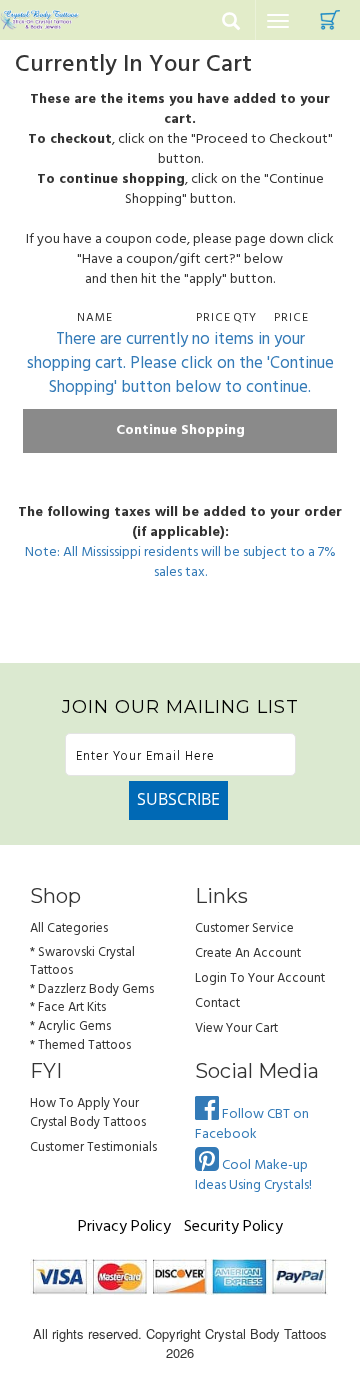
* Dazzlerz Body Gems (92, 989)
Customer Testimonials (93, 1147)
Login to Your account (260, 978)
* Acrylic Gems (70, 1026)
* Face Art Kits (68, 1007)
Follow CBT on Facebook (252, 1124)
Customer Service (244, 928)
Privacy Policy (124, 1227)
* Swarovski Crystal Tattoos (82, 962)
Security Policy (233, 1227)
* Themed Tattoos (80, 1045)
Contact (217, 1003)
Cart (330, 20)
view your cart (236, 1028)
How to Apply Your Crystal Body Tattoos (88, 1113)
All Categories (69, 928)
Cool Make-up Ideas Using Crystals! (253, 1175)
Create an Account (248, 953)
